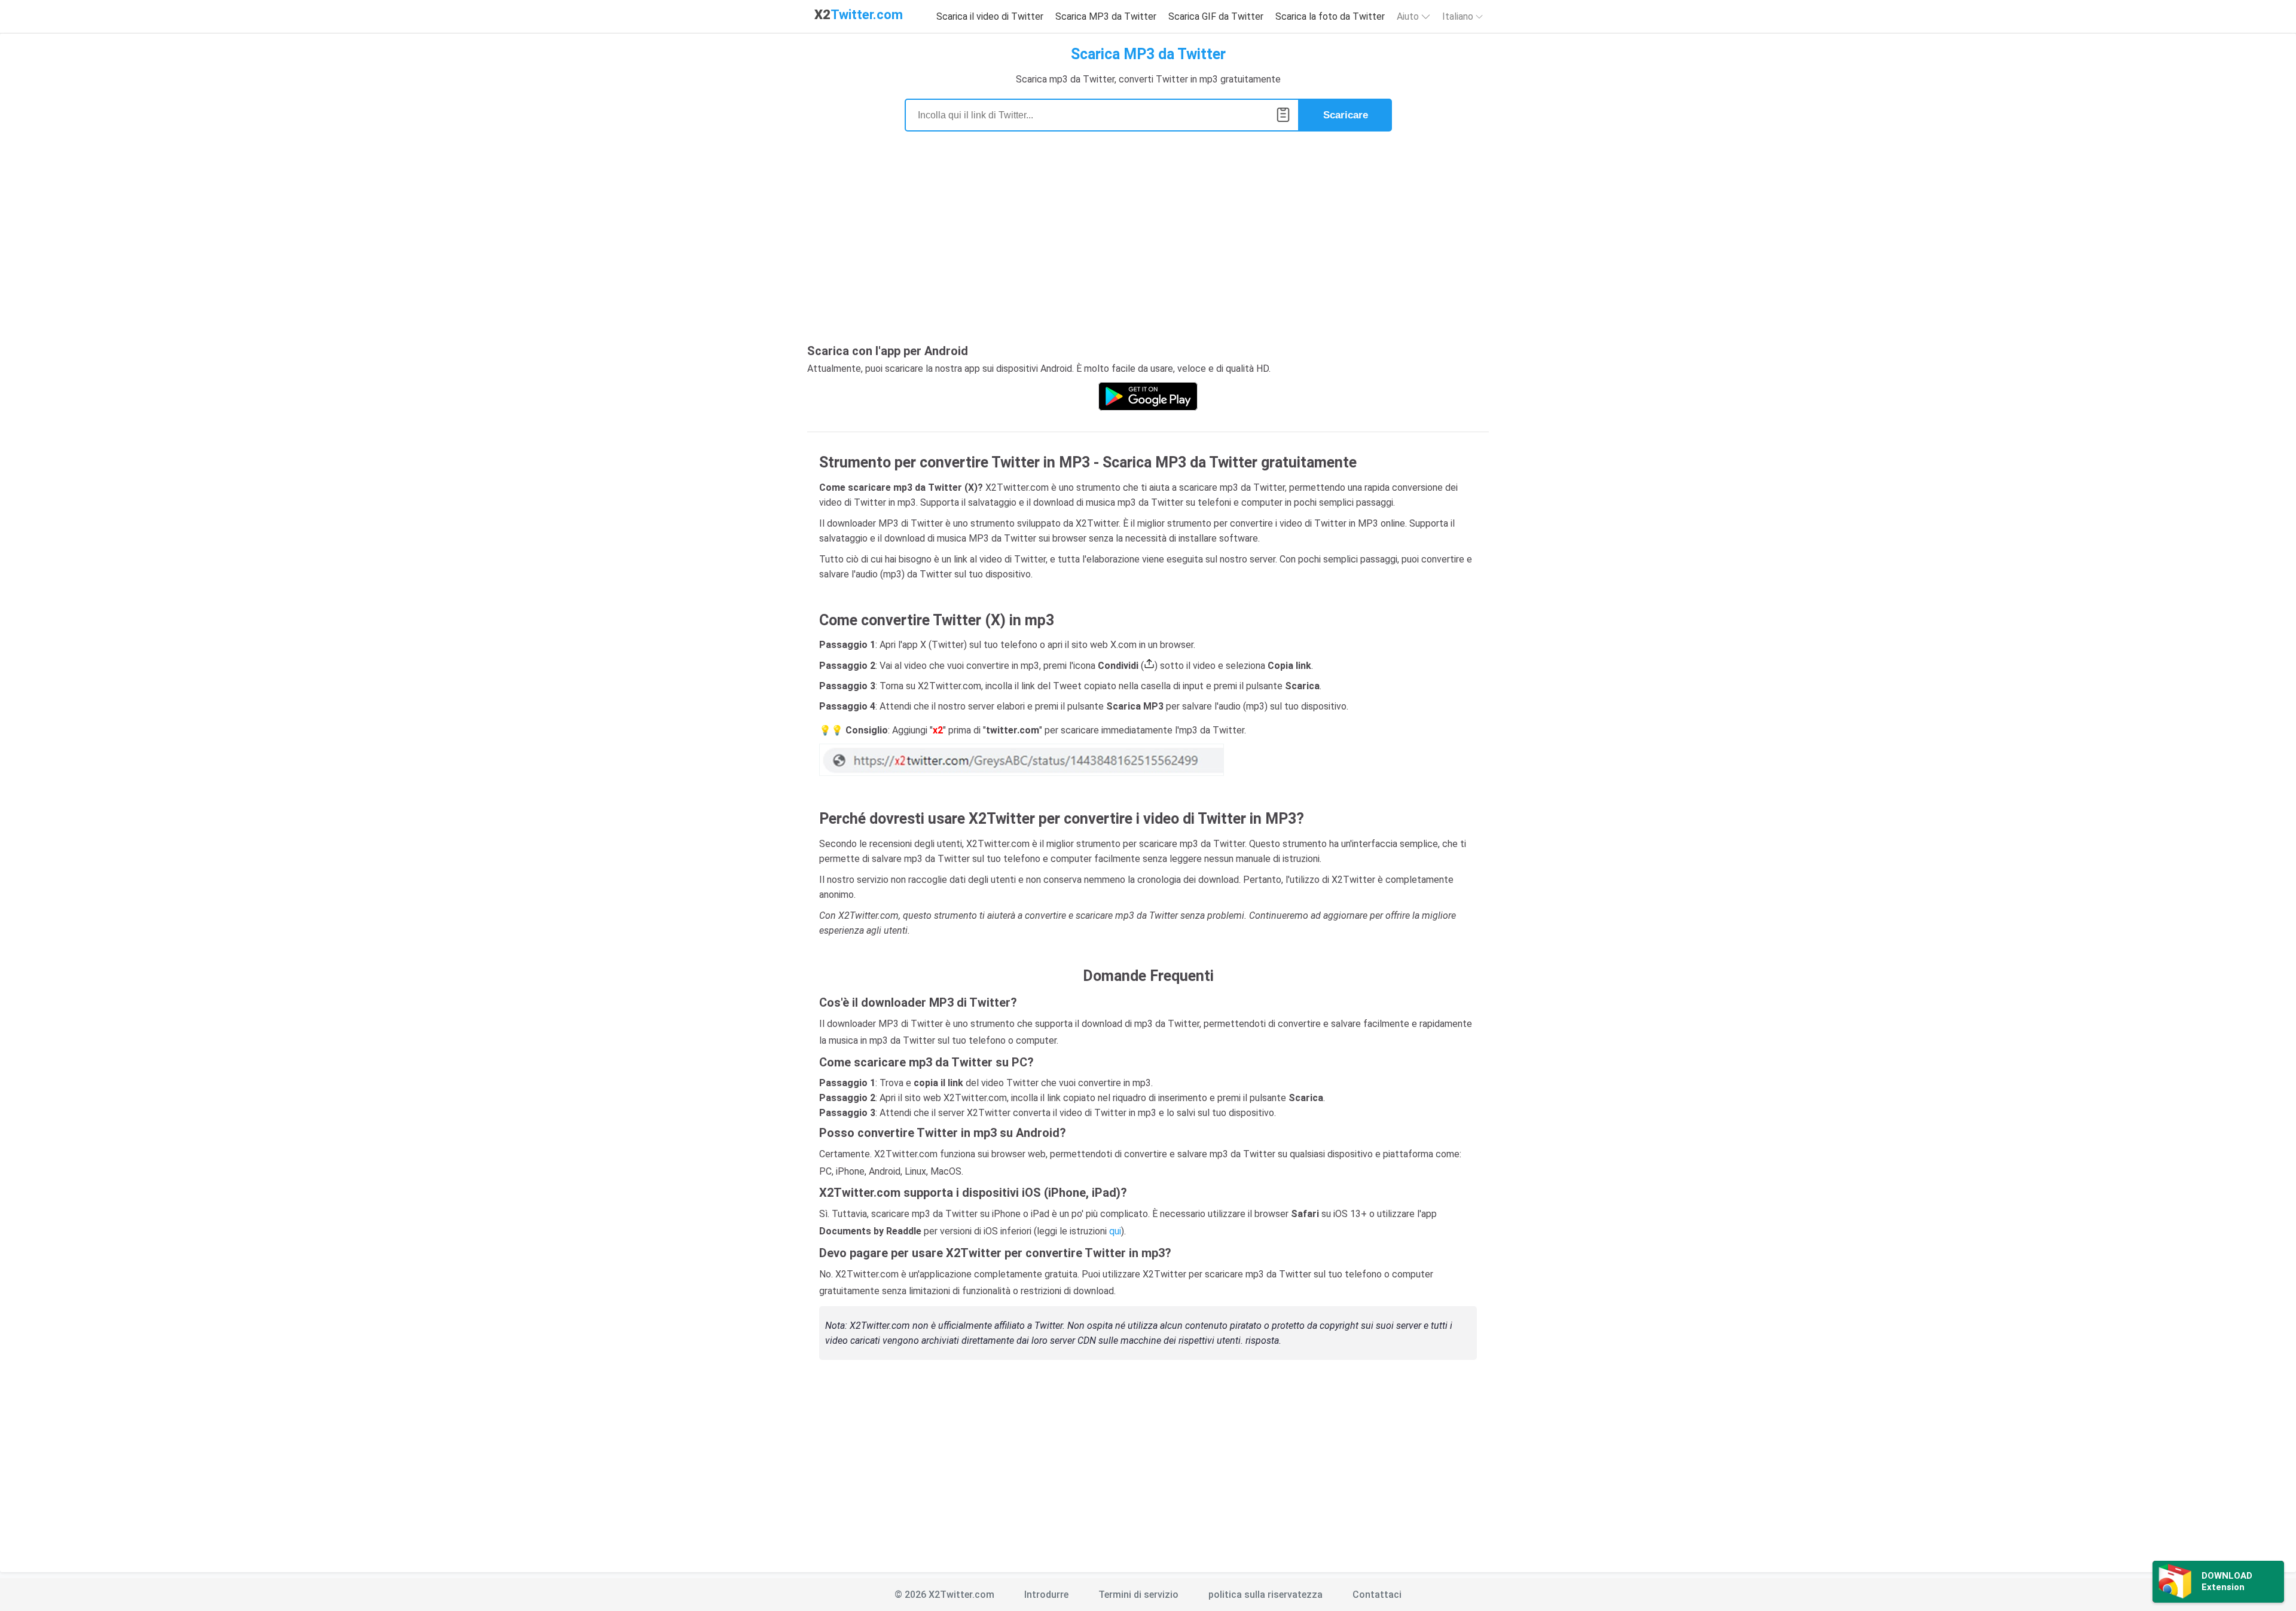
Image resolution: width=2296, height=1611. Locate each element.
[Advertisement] (1148, 245)
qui (1115, 1231)
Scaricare (1346, 115)
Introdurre (1046, 1595)
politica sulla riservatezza (1265, 1595)
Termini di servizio (1138, 1595)
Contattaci (1377, 1595)
